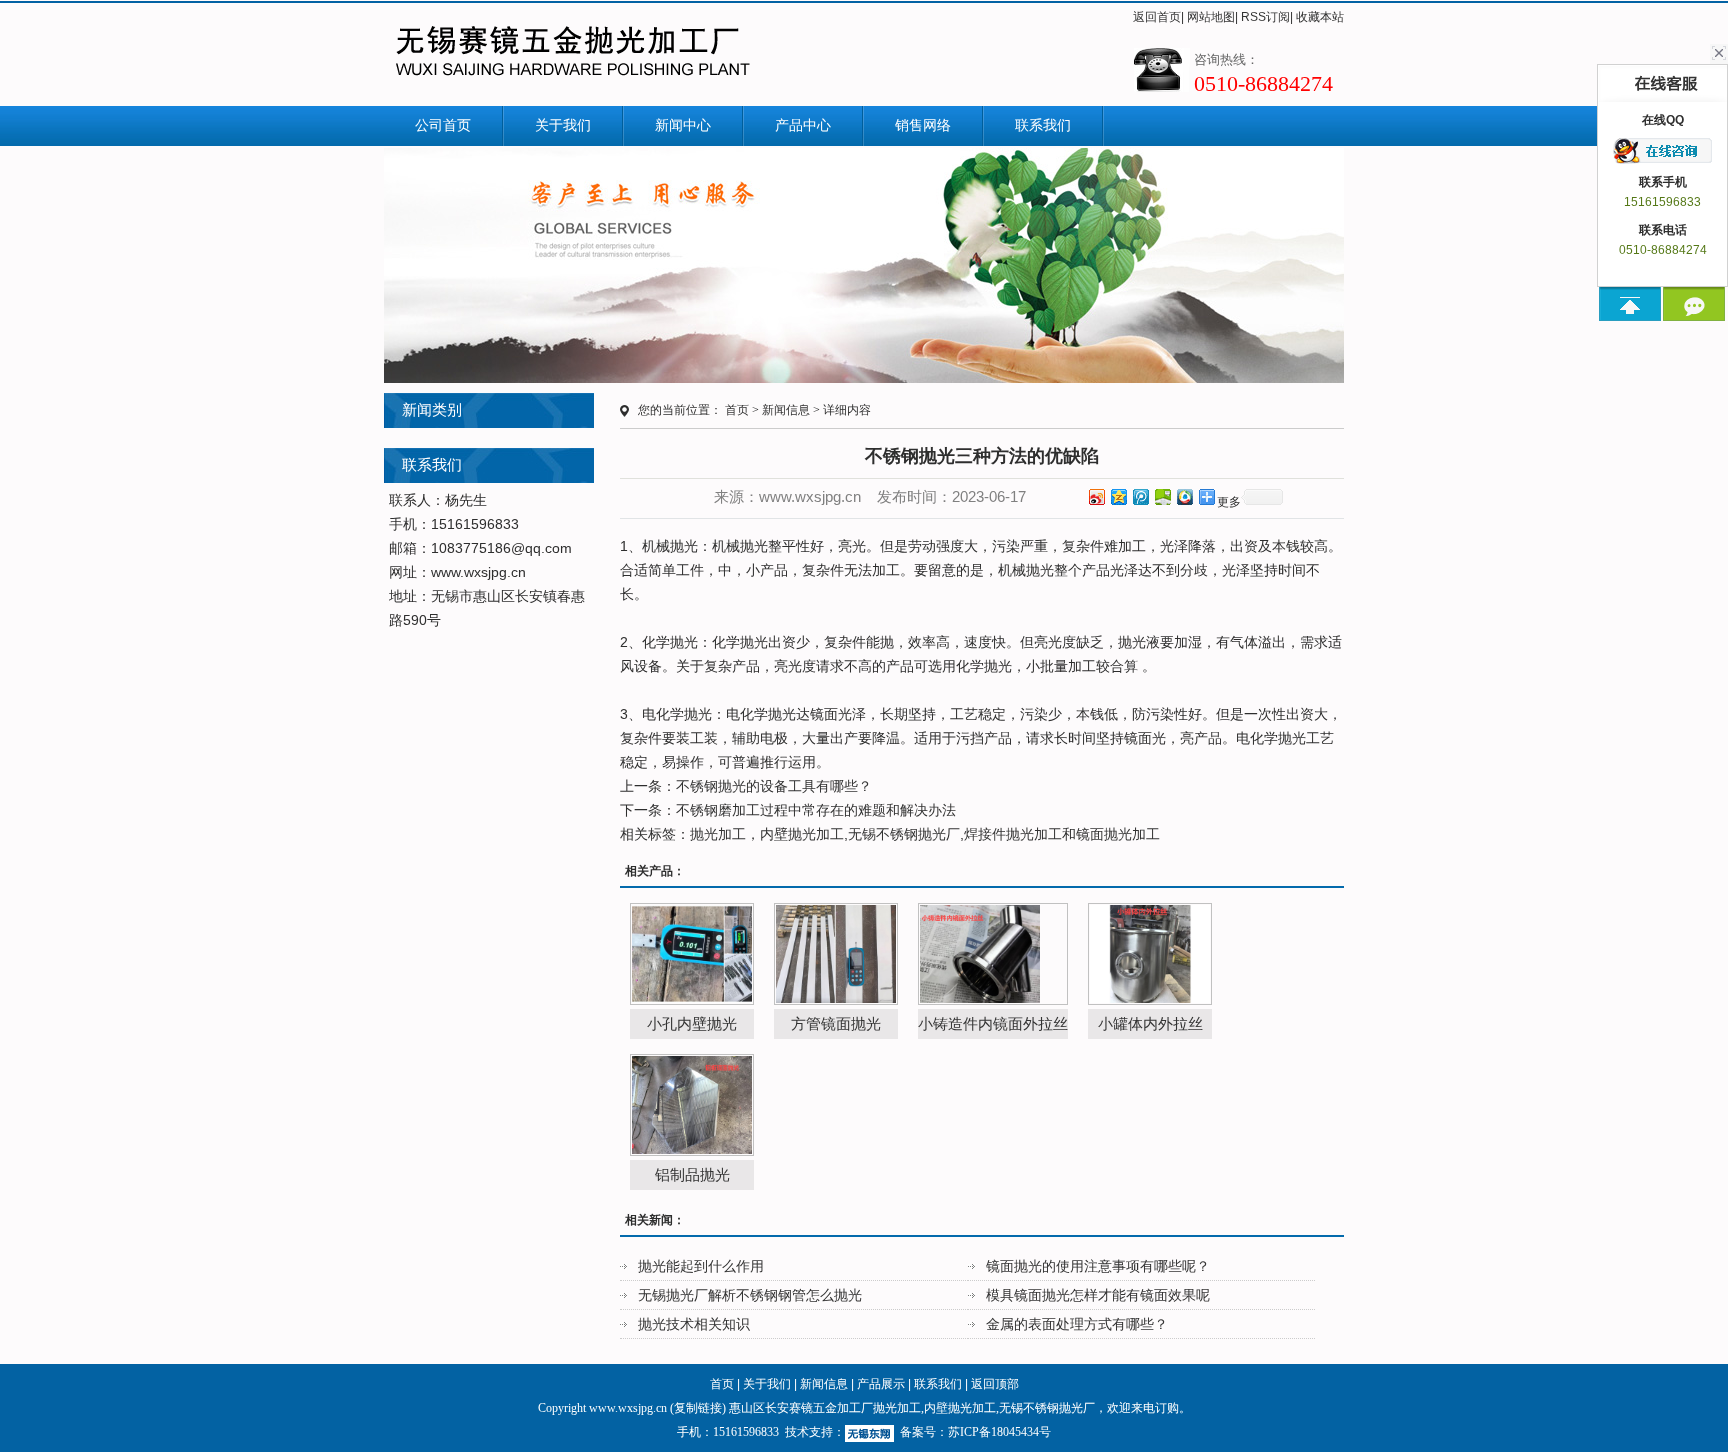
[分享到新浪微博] (1096, 496)
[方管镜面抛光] (836, 954)
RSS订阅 (1265, 17)
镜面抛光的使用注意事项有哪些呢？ (1098, 1266)
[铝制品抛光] (692, 1105)
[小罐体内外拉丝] (1150, 954)
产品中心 (803, 125)
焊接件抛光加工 (1013, 834)
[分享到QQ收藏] (1184, 496)
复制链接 (698, 1408)
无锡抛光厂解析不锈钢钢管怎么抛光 (750, 1295)
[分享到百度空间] (1162, 496)
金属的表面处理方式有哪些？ (1077, 1324)
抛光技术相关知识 (694, 1324)
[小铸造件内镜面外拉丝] (993, 954)
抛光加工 (718, 834)
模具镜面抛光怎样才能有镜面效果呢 (1098, 1295)
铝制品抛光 (692, 1174)
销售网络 (923, 125)
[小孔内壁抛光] (692, 954)
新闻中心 (683, 125)
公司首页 (443, 125)
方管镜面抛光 (836, 1023)
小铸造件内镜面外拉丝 (993, 1023)
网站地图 (1211, 17)
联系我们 (1043, 125)
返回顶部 (995, 1384)
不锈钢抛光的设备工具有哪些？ (774, 786)
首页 (737, 410)
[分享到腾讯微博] (1140, 496)
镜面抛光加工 (1118, 834)
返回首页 (1157, 17)
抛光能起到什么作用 (701, 1266)
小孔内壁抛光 (692, 1023)
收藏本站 (1320, 17)
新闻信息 (786, 410)
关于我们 (563, 125)
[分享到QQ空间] (1118, 496)
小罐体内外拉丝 (1150, 1023)
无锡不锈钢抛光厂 (904, 834)
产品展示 (881, 1384)
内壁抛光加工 (802, 834)
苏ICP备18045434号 (999, 1432)
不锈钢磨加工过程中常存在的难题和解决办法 (816, 810)
